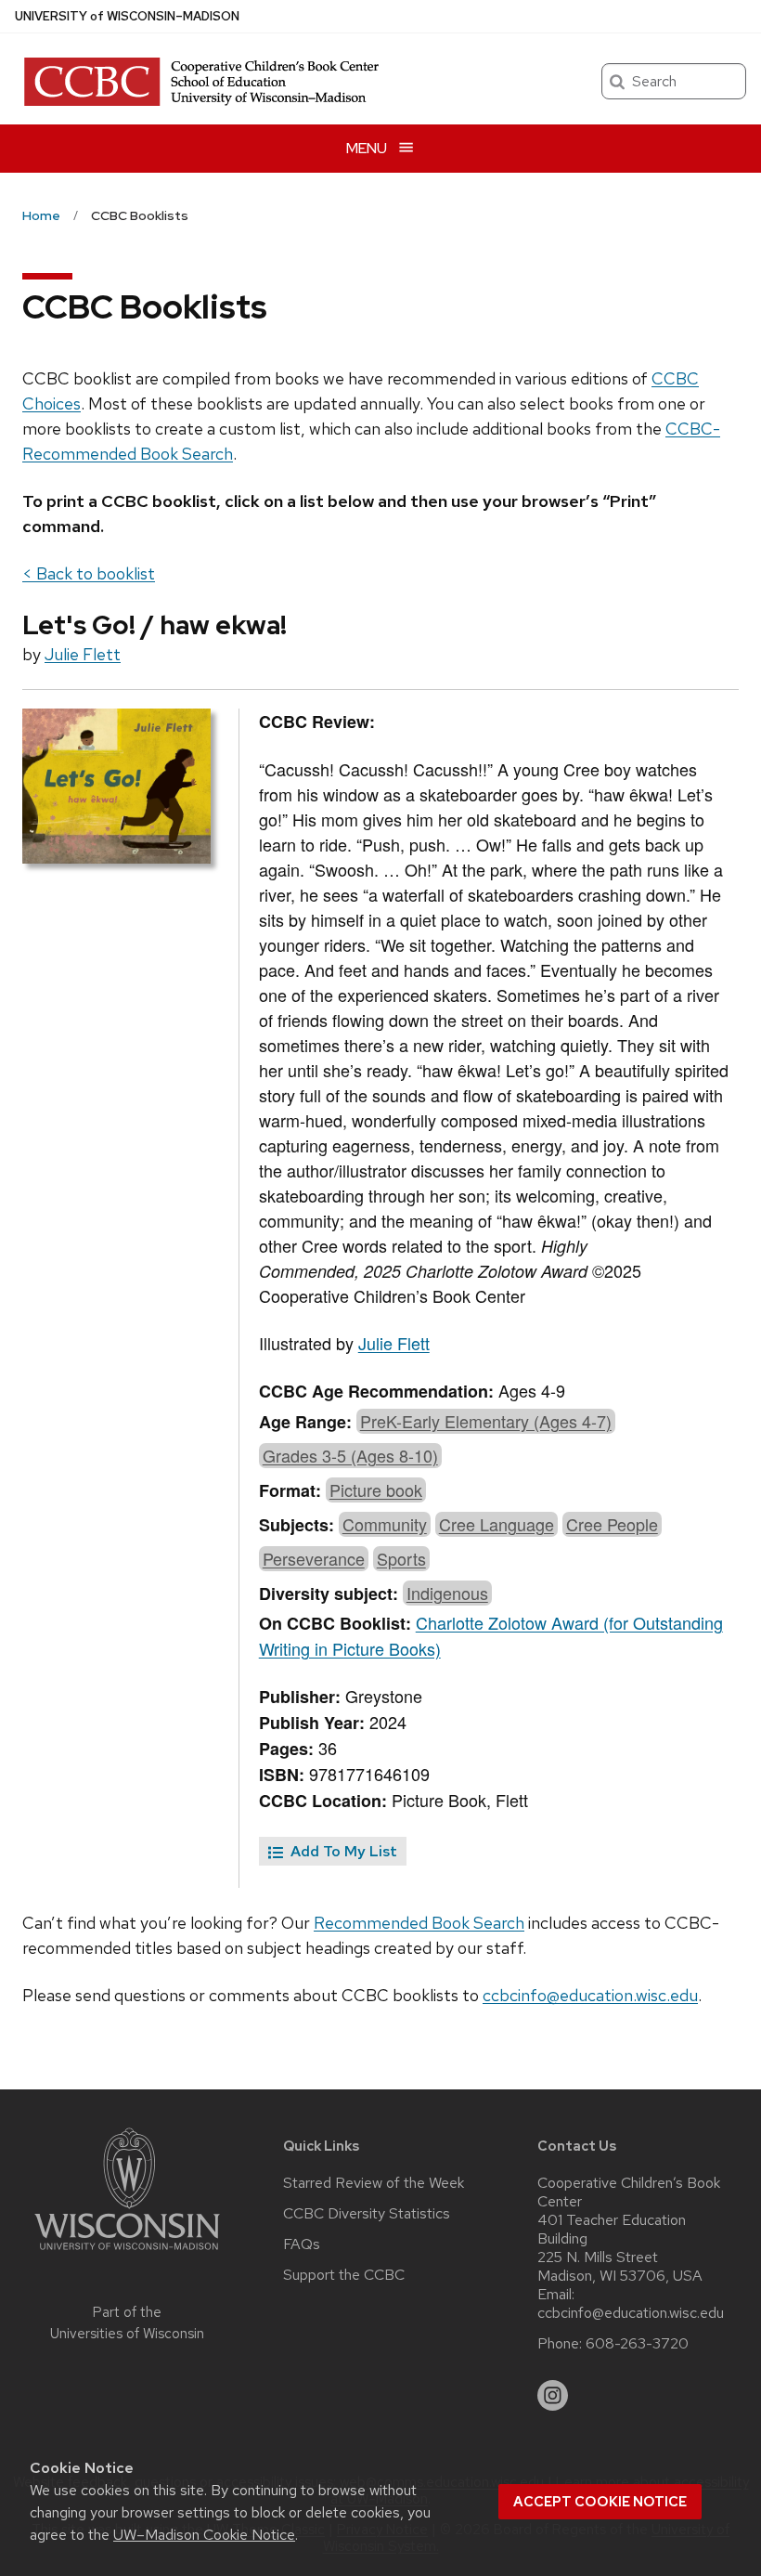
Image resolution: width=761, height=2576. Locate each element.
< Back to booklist (89, 573)
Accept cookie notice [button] (600, 2502)
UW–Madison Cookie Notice (204, 2535)
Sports (401, 1558)
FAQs (302, 2244)
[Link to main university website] (127, 2253)
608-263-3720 (637, 2344)
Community (385, 1524)
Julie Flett (83, 654)
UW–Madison (127, 16)
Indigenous (447, 1593)
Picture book (376, 1490)
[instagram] (553, 2396)
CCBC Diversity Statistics (367, 2214)
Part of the (127, 2323)
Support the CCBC (344, 2275)
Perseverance (314, 1558)
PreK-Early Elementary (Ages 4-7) (486, 1421)
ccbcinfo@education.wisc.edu (590, 1995)
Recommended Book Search (419, 1923)
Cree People (612, 1524)
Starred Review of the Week (374, 2183)
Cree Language (497, 1524)
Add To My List (342, 1851)
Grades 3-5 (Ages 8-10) (350, 1455)
